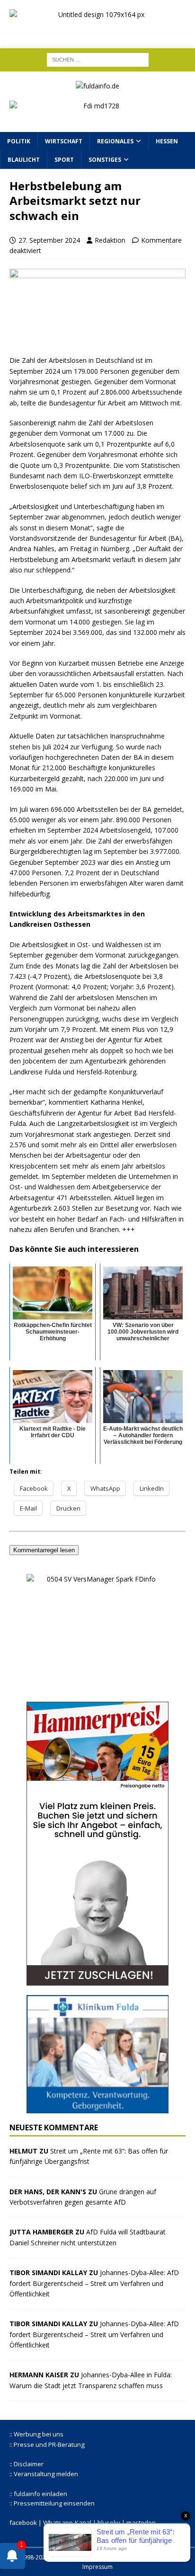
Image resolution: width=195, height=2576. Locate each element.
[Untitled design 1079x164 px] (97, 31)
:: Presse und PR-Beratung (47, 2444)
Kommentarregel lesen (44, 1550)
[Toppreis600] (97, 1980)
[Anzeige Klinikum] (97, 2108)
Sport (64, 160)
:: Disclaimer (27, 2464)
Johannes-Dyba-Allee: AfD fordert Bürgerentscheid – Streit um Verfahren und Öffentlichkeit (94, 2283)
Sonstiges (105, 160)
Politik (19, 141)
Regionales (115, 141)
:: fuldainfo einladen (38, 2494)
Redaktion (110, 240)
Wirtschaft (64, 141)
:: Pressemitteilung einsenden (52, 2503)
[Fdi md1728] (97, 117)
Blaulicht (24, 160)
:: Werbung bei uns (36, 2434)
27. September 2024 (49, 240)
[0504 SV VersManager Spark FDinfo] (97, 1687)
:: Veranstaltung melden (44, 2474)
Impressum (97, 2567)
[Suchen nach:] (98, 59)
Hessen (167, 141)
